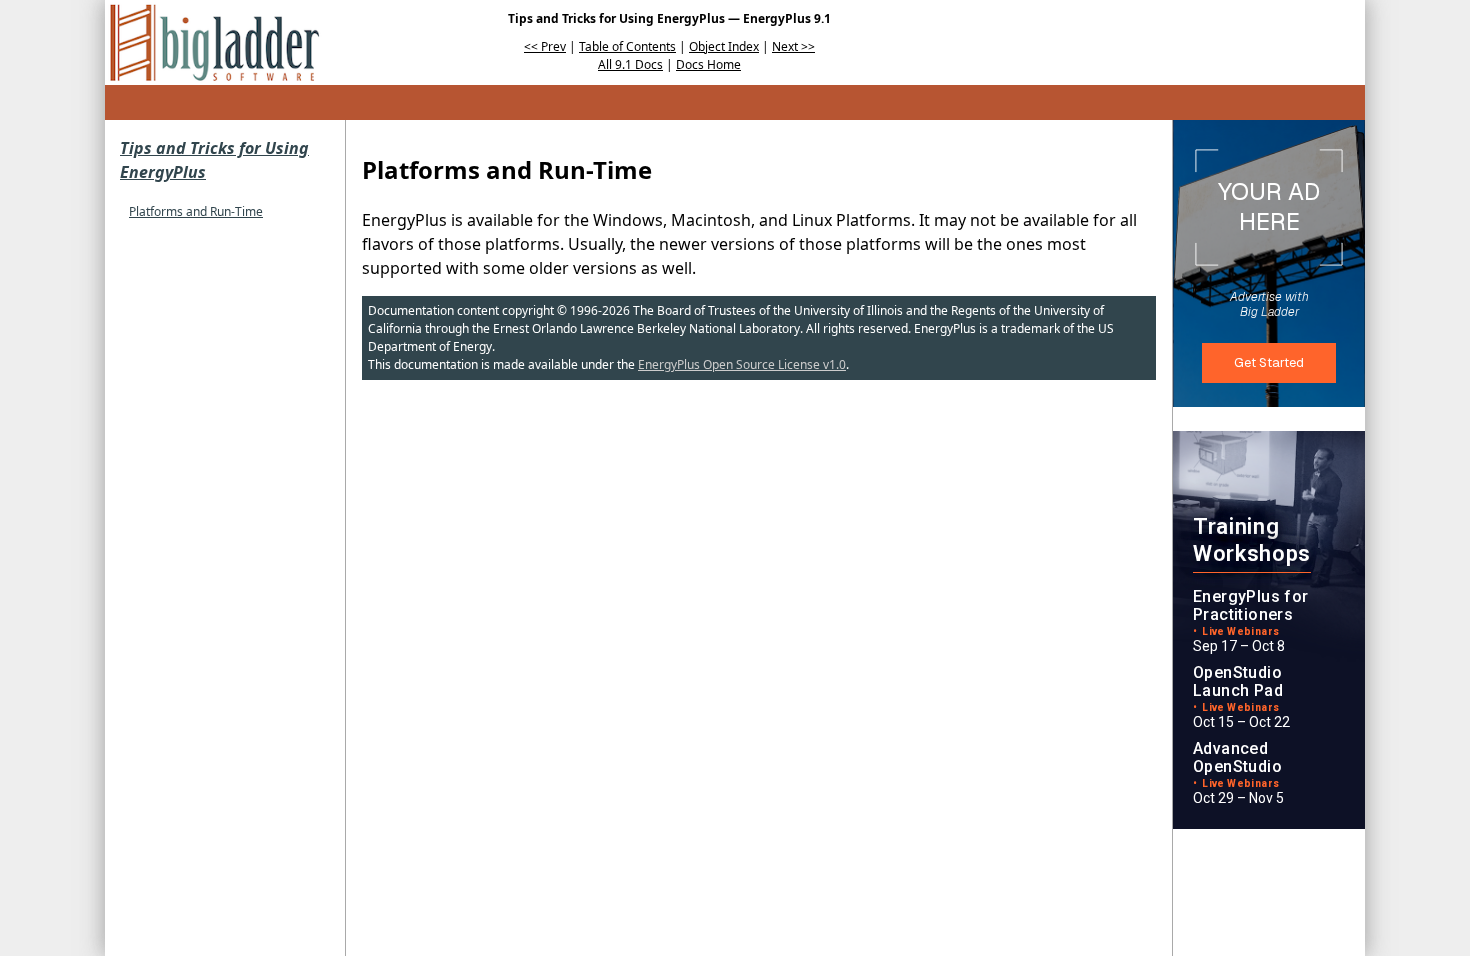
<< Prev (545, 46)
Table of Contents (627, 46)
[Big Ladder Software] (214, 42)
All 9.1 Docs (630, 64)
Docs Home (708, 64)
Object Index (724, 46)
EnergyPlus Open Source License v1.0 (742, 364)
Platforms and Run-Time (196, 211)
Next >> (793, 46)
